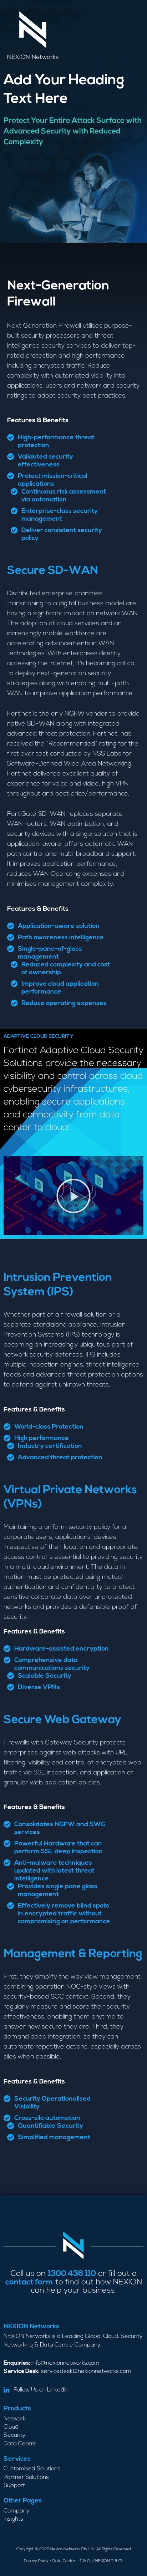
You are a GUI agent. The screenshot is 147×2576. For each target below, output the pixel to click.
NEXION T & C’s (109, 2561)
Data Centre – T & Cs (72, 2561)
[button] (73, 1196)
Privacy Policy (36, 2561)
